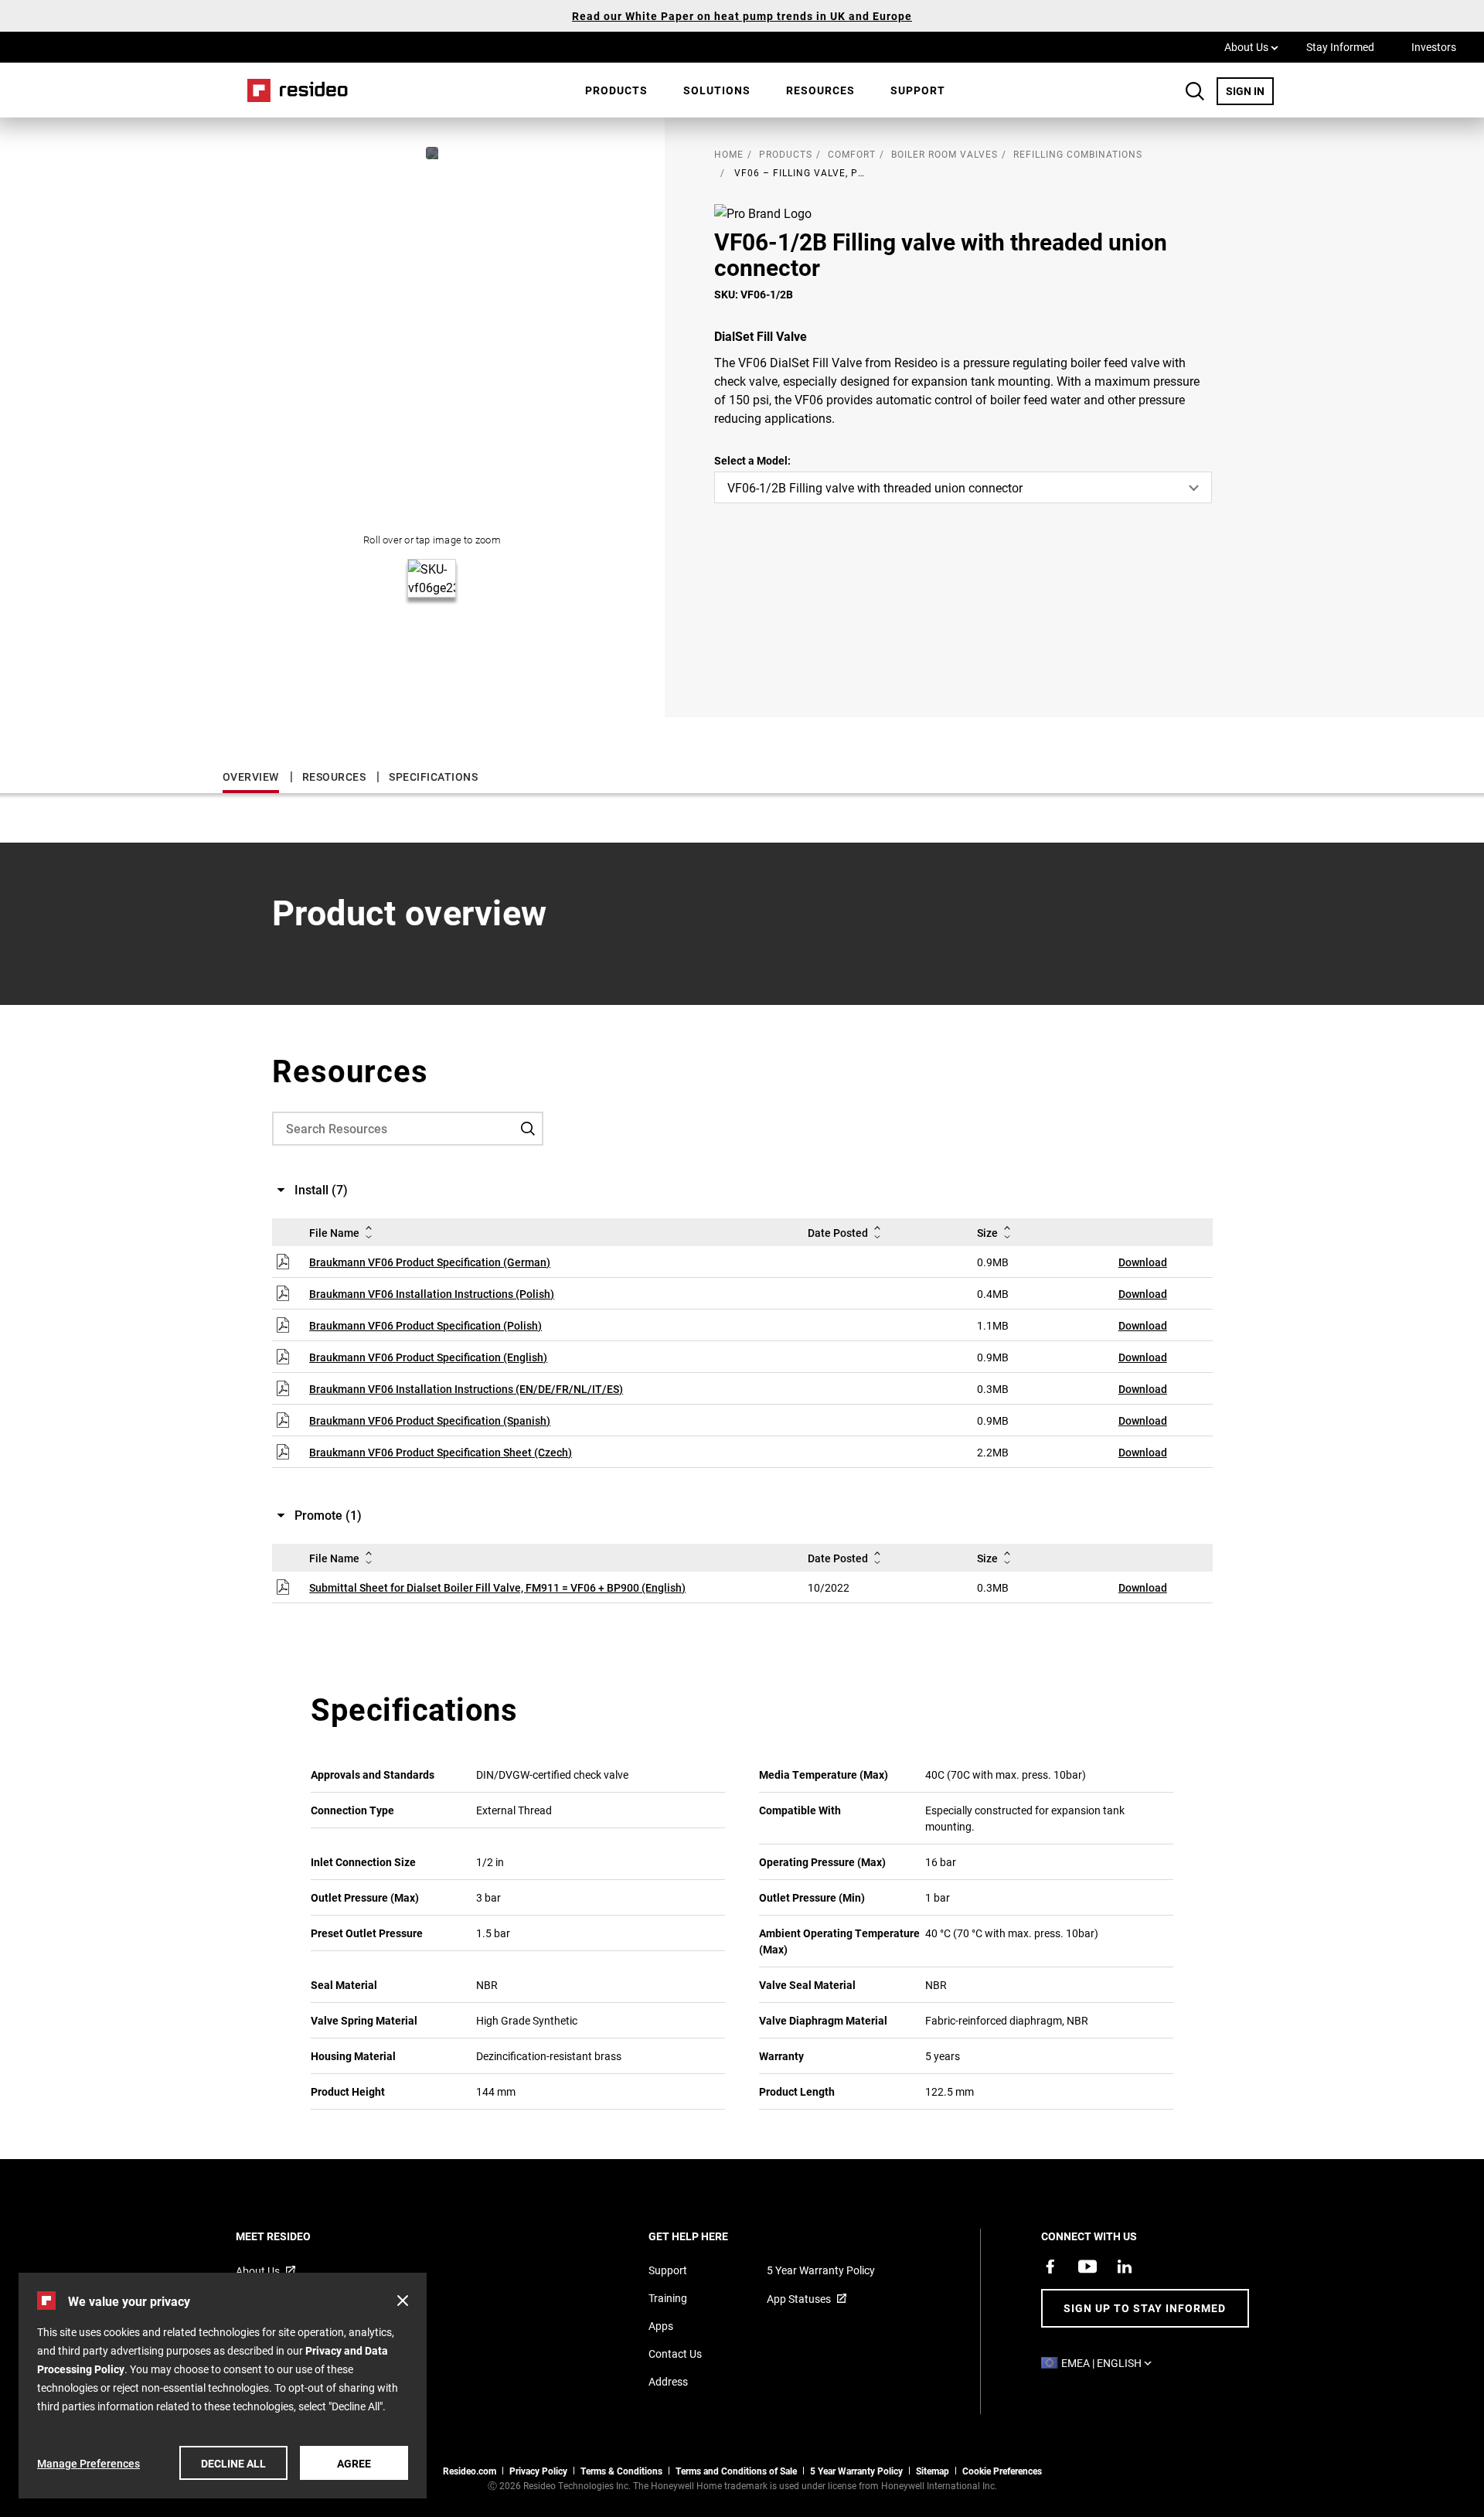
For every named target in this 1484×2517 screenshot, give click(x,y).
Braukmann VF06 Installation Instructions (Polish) (432, 1294)
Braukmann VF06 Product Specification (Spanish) (430, 1420)
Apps (661, 2326)
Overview (251, 777)
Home (292, 90)
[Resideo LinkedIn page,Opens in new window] (1125, 2267)
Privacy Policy (538, 2471)
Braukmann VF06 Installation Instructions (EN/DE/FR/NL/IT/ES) (466, 1389)
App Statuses (799, 2299)
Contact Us (675, 2354)
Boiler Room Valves (945, 154)
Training (668, 2298)
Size (987, 1233)
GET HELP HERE (709, 2236)
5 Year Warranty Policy (821, 2270)
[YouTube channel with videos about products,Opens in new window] (1087, 2267)
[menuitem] (616, 90)
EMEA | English (1110, 2363)
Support (918, 90)
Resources (820, 90)
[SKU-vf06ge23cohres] (432, 153)
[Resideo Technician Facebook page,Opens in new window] (1050, 2267)
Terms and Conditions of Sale (736, 2471)
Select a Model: (752, 460)
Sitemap (933, 2471)
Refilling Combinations (1078, 154)
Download (1143, 1262)
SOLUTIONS (717, 90)
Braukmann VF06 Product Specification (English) (428, 1357)
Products (616, 90)
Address (668, 2381)
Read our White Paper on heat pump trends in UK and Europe (742, 16)
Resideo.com (470, 2471)
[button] (403, 2301)
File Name (334, 1233)
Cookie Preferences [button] (1002, 2471)
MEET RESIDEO (294, 2236)
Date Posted (838, 1233)
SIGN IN (1250, 90)
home (729, 154)
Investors (1434, 47)
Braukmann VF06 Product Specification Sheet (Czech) (441, 1452)
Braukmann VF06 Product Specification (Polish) (425, 1325)
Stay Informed (1340, 47)
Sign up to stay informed (1145, 2308)
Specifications (433, 777)
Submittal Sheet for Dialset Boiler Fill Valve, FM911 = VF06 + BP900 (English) (497, 1587)
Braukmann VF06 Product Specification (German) (430, 1262)
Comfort (852, 154)
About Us (1251, 46)
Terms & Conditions (621, 2471)
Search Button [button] (1195, 91)
